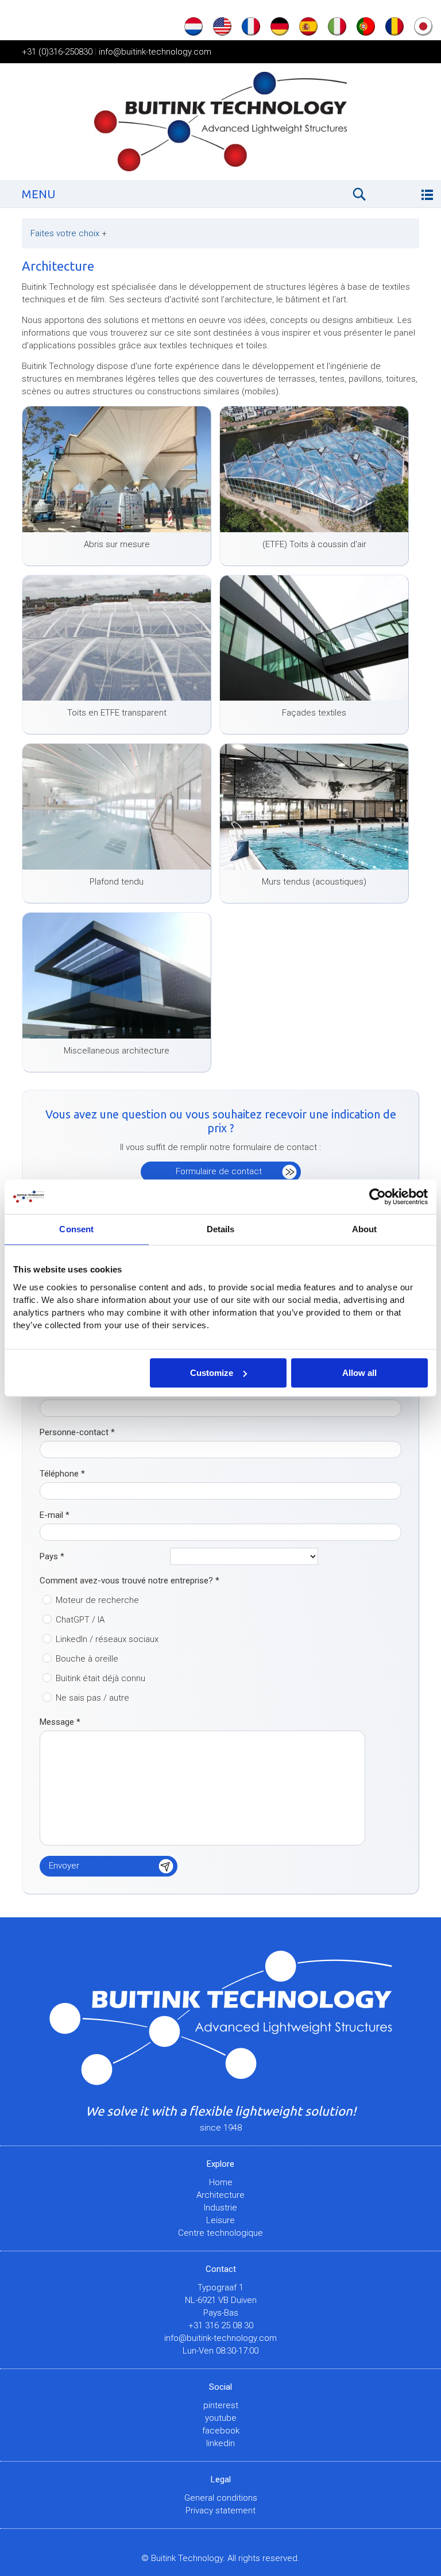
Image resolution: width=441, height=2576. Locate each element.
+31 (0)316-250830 (57, 52)
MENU (39, 194)
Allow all (359, 1373)
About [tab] (365, 1229)
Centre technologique (220, 2233)
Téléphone (62, 1474)
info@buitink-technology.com (155, 52)
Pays (52, 1556)
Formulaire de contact (219, 1171)
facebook (221, 2431)
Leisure (220, 2220)
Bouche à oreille (87, 1659)
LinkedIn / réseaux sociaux (107, 1639)
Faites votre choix (69, 233)
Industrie (220, 2208)
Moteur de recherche (97, 1600)
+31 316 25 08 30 (221, 2325)
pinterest (221, 2405)
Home (221, 2182)
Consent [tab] (76, 1229)
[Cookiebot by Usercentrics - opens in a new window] (378, 1197)
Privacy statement (220, 2510)
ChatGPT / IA (80, 1620)
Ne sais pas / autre (92, 1698)
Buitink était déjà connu (100, 1678)
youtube (221, 2418)
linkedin (220, 2443)
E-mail (55, 1515)
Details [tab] (221, 1229)
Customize (212, 1373)
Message (60, 1722)
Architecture (220, 2195)
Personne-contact (77, 1432)
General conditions (221, 2498)
